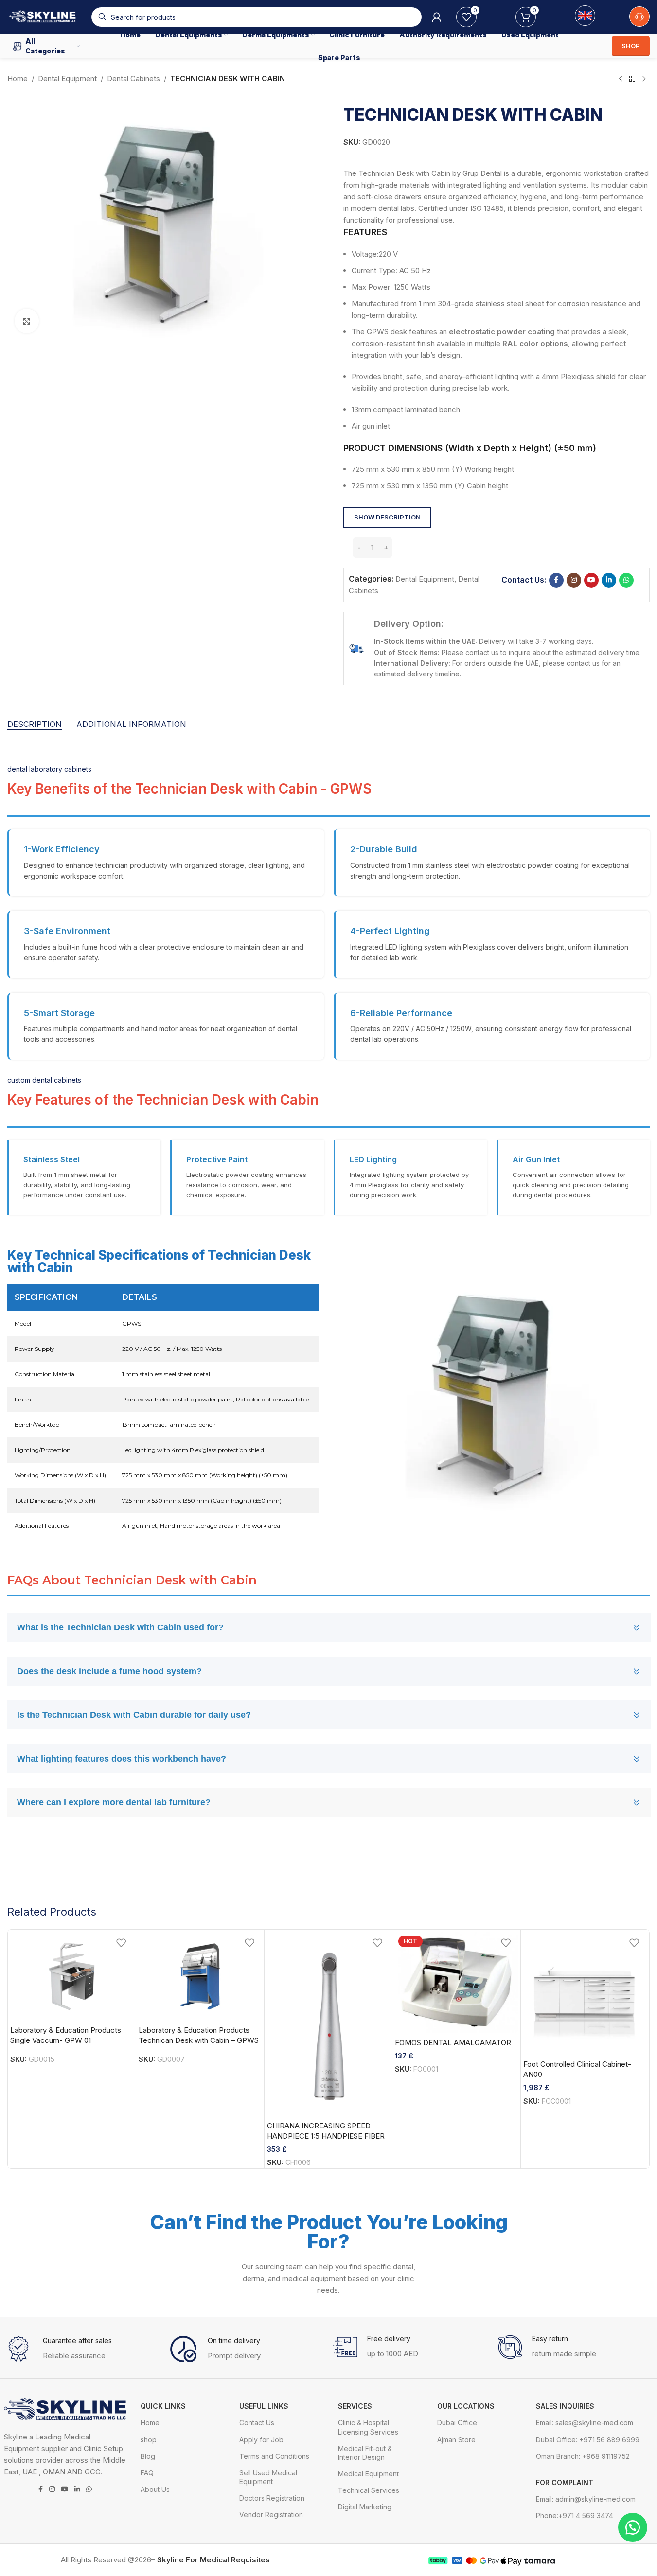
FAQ (147, 2473)
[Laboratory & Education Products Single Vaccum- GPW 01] (72, 1976)
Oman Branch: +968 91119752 (583, 2456)
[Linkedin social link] (609, 580)
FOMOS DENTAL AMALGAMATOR (453, 2043)
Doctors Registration (272, 2498)
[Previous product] (621, 79)
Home (18, 78)
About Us (155, 2489)
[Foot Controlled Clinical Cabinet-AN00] (585, 1994)
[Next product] (644, 79)
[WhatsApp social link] (626, 580)
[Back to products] (632, 79)
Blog (148, 2456)
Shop (631, 46)
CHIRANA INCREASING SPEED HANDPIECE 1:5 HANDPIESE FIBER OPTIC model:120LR (326, 2136)
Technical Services (369, 2490)
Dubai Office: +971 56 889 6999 (588, 2440)
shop (149, 2440)
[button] (492, 547)
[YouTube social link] (591, 580)
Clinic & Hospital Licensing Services (368, 2427)
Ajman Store (456, 2440)
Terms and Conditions (274, 2456)
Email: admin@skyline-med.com (586, 2499)
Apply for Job (261, 2440)
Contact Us (257, 2423)
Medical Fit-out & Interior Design (365, 2453)
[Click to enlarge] (27, 321)
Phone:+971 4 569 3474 (575, 2515)
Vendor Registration (271, 2515)
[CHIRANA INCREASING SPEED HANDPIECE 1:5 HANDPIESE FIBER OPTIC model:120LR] (328, 2024)
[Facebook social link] (556, 580)
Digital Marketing (365, 2507)
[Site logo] (44, 16)
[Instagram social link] (574, 580)
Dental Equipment (67, 78)
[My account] (437, 17)
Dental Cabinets (133, 78)
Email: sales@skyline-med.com (585, 2423)
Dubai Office (457, 2423)
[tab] (35, 725)
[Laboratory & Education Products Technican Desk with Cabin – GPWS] (200, 1976)
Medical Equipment (368, 2474)
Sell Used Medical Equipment (268, 2477)
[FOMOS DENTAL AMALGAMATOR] (456, 1983)
